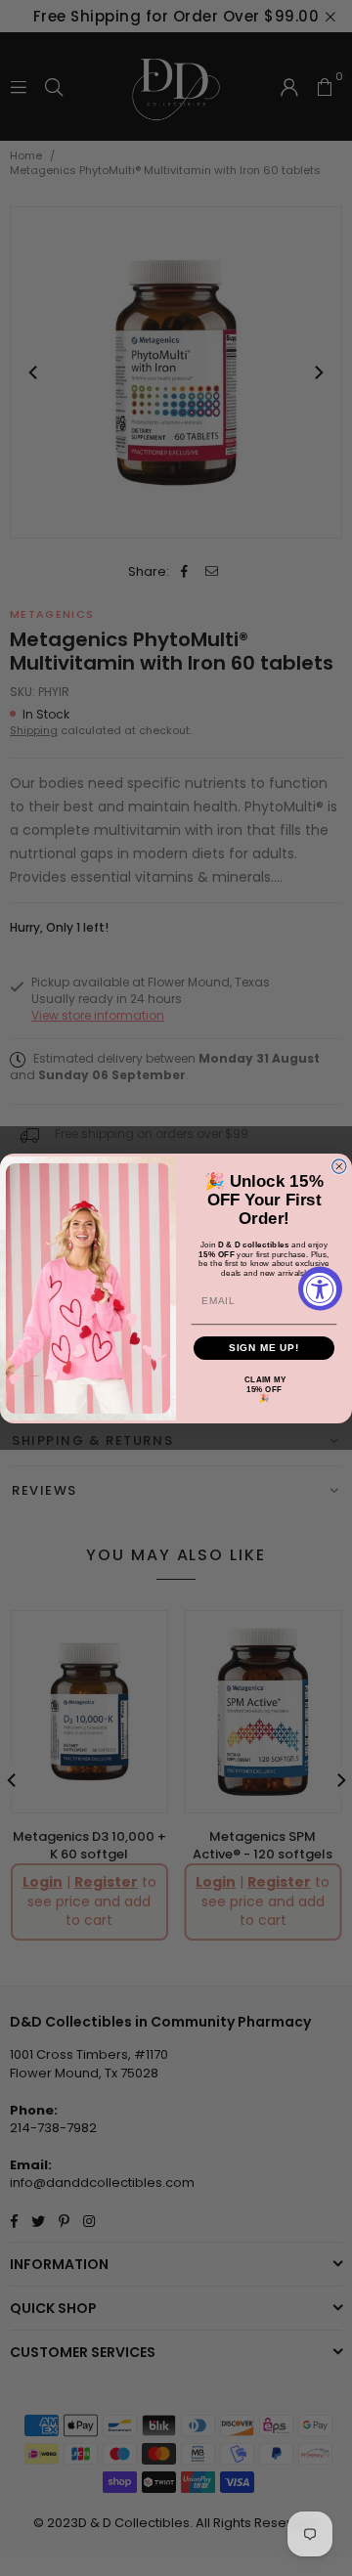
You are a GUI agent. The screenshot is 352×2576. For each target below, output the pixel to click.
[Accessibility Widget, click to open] (320, 1288)
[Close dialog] (339, 1166)
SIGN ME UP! (264, 1347)
